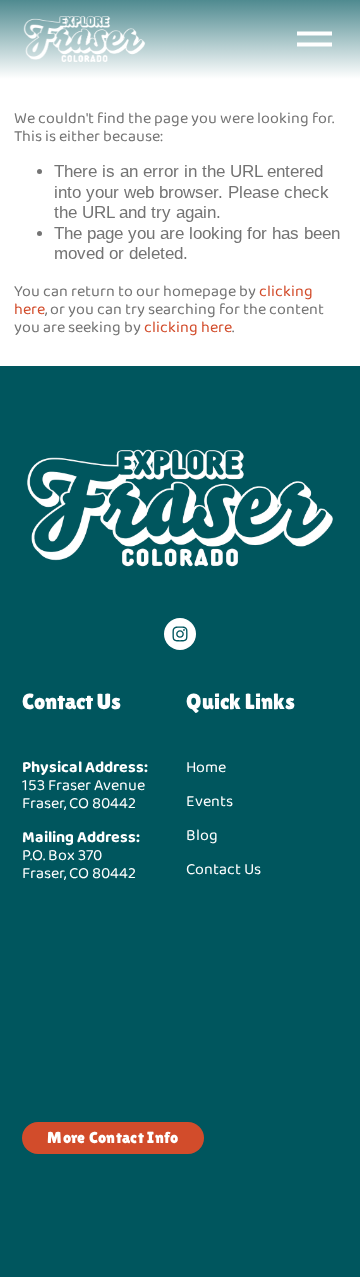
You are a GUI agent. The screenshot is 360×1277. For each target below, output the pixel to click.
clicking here (188, 326)
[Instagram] (180, 634)
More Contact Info (112, 1137)
